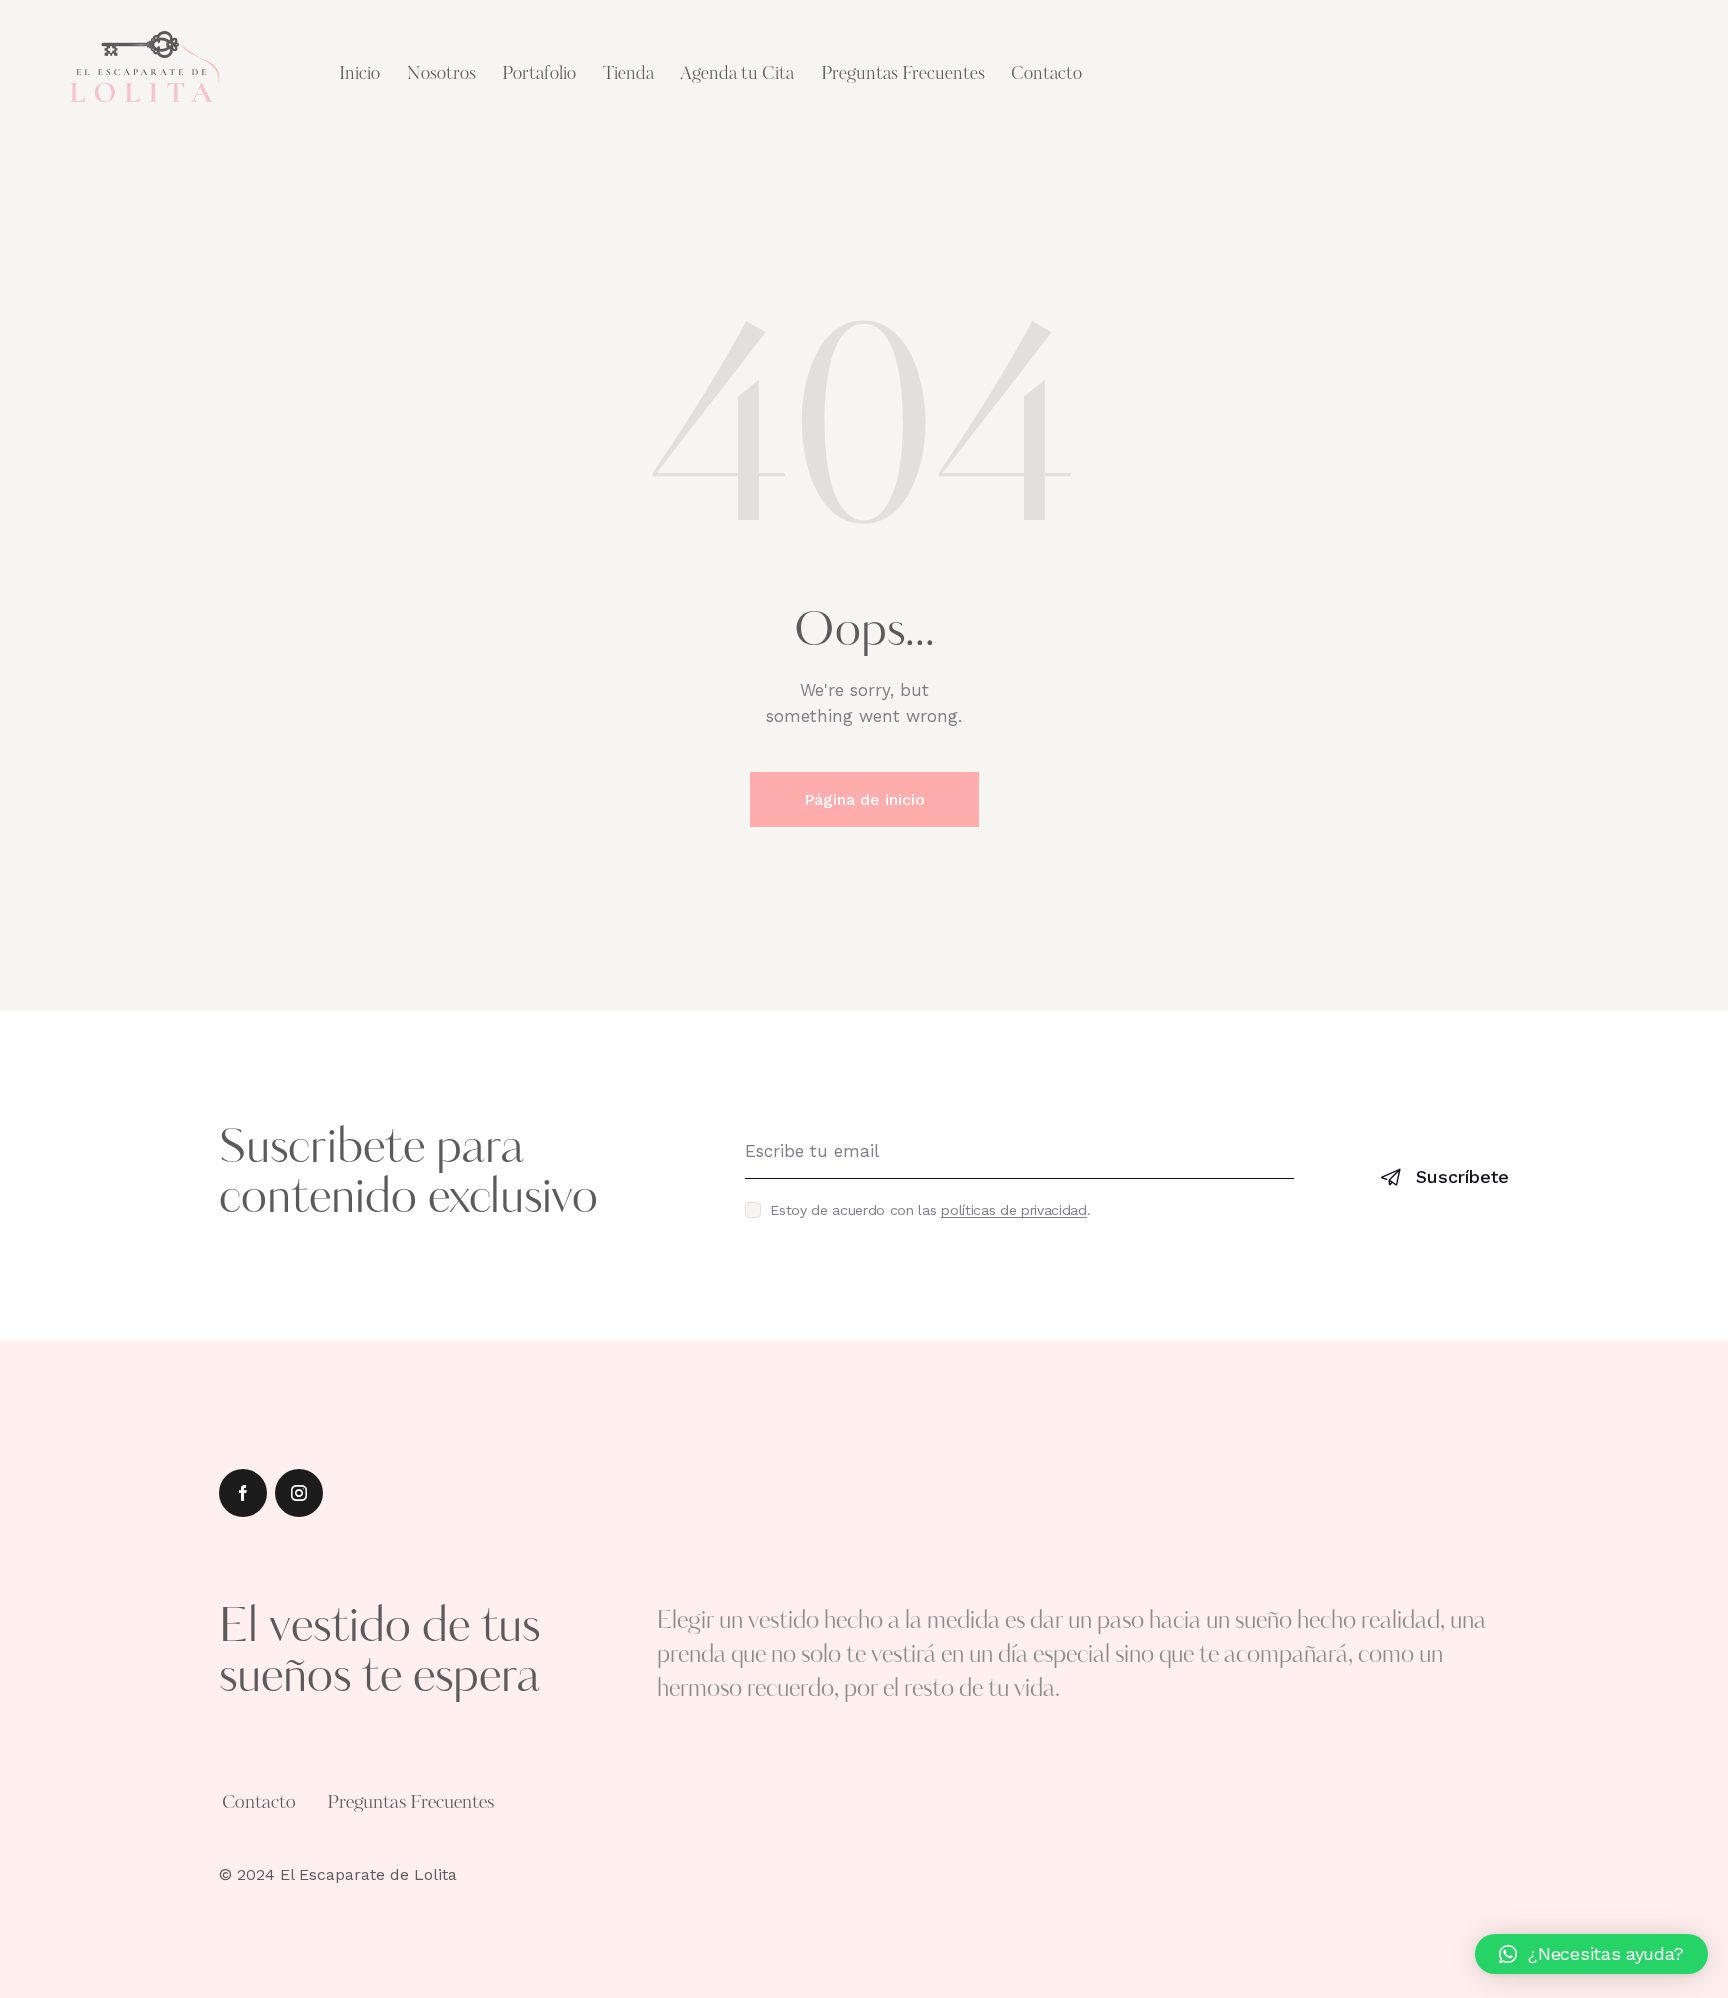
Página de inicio (864, 799)
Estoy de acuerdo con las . (930, 1210)
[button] (1591, 1954)
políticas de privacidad (1014, 1210)
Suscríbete (1462, 1176)
